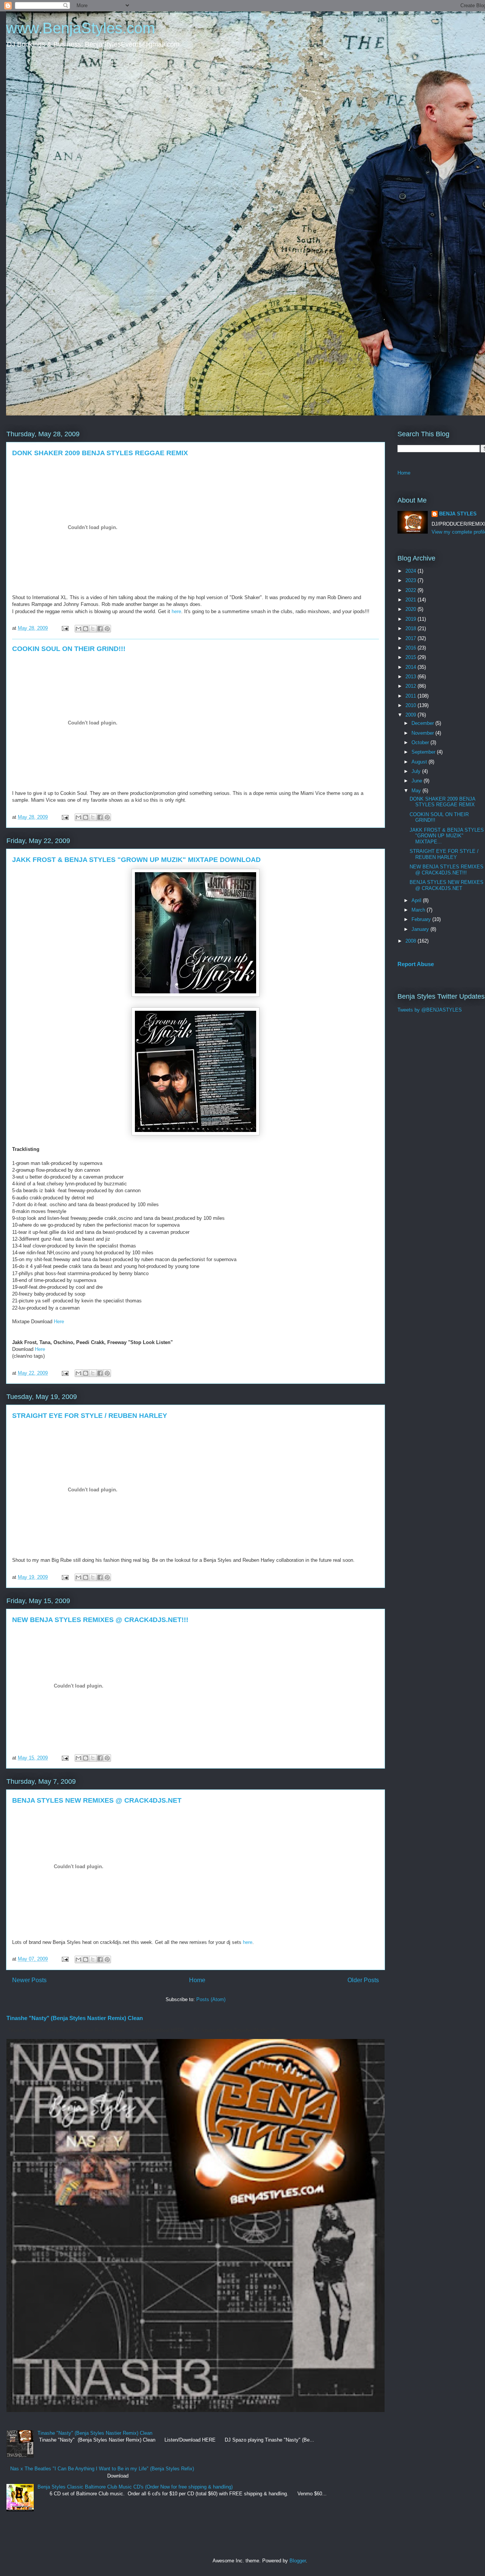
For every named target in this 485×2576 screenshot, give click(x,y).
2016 (411, 648)
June (418, 781)
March (419, 910)
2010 (411, 705)
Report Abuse (416, 964)
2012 (411, 686)
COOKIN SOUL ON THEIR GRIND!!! (69, 649)
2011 (411, 696)
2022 (411, 590)
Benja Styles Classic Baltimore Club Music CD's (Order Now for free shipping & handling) (135, 2487)
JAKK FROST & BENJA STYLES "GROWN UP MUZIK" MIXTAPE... (447, 836)
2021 (411, 600)
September (424, 752)
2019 (411, 619)
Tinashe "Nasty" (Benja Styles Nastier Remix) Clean (75, 2018)
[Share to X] (93, 629)
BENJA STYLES (458, 514)
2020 (411, 609)
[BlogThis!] (86, 629)
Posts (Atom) (211, 1999)
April (417, 900)
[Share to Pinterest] (107, 629)
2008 (411, 941)
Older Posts (363, 1980)
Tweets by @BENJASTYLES (430, 1010)
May (417, 791)
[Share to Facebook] (100, 629)
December (423, 723)
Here (59, 1322)
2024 (411, 571)
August (420, 762)
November (423, 733)
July (417, 771)
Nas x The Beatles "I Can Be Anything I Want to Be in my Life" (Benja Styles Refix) (102, 2469)
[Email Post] (65, 628)
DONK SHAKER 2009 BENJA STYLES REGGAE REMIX (100, 453)
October (421, 742)
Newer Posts (29, 1980)
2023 (411, 580)
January (421, 929)
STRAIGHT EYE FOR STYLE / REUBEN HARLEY (90, 1416)
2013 (411, 677)
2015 (411, 657)
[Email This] (78, 629)
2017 (411, 638)
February (422, 919)
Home (197, 1980)
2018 (411, 628)
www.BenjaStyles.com (81, 28)
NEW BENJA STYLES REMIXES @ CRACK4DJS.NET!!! (100, 1620)
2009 (411, 715)
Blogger (298, 2561)
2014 (411, 667)
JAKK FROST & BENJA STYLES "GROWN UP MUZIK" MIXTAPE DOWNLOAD (136, 860)
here (176, 611)
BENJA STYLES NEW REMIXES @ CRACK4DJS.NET (97, 1800)
